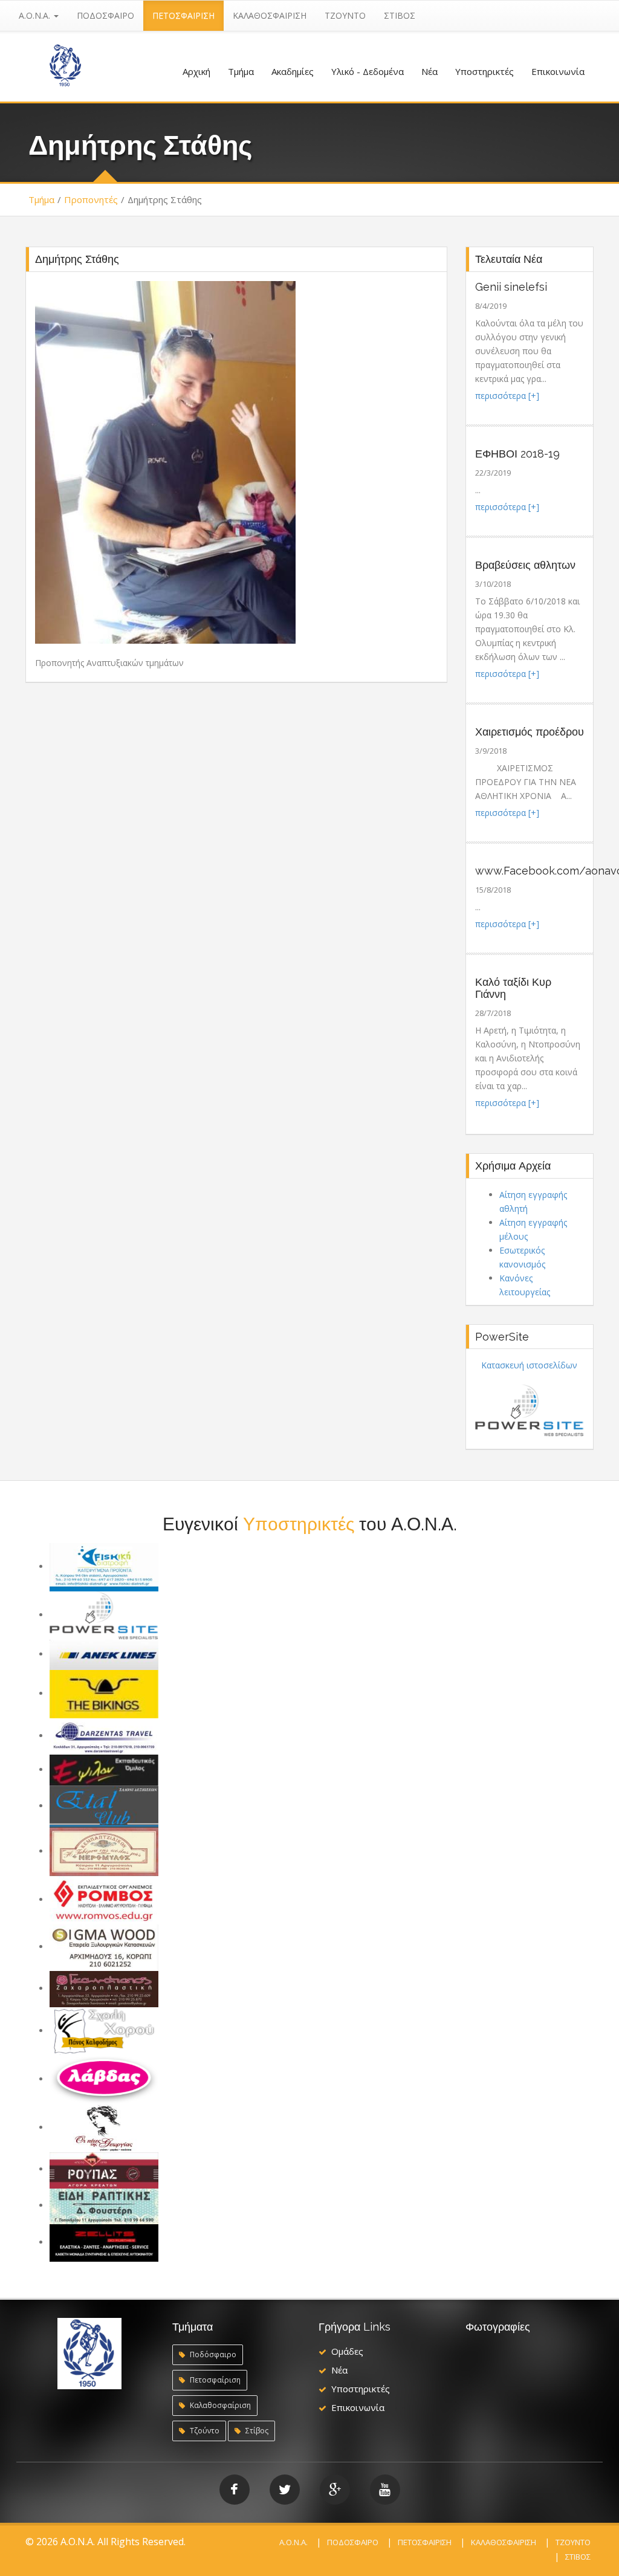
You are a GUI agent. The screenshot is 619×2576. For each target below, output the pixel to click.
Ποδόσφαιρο (212, 2354)
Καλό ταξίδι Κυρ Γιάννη (513, 988)
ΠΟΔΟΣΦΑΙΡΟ (105, 15)
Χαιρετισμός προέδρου (530, 732)
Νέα (429, 71)
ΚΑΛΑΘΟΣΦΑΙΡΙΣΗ (270, 15)
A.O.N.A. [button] (36, 15)
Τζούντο (204, 2431)
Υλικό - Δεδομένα (368, 71)
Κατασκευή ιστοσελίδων (529, 1365)
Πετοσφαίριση (214, 2380)
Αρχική (196, 71)
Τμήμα (241, 71)
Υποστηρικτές (485, 71)
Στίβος (256, 2431)
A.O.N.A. (293, 2542)
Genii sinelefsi (511, 287)
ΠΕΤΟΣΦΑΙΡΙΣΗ (183, 15)
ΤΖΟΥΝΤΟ (345, 15)
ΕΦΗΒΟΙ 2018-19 (517, 454)
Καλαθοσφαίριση (219, 2405)
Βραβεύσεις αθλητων (525, 565)
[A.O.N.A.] (65, 64)
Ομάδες (347, 2351)
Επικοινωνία (558, 71)
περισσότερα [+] (507, 396)
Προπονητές (91, 199)
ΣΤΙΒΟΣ (400, 15)
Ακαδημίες (293, 71)
